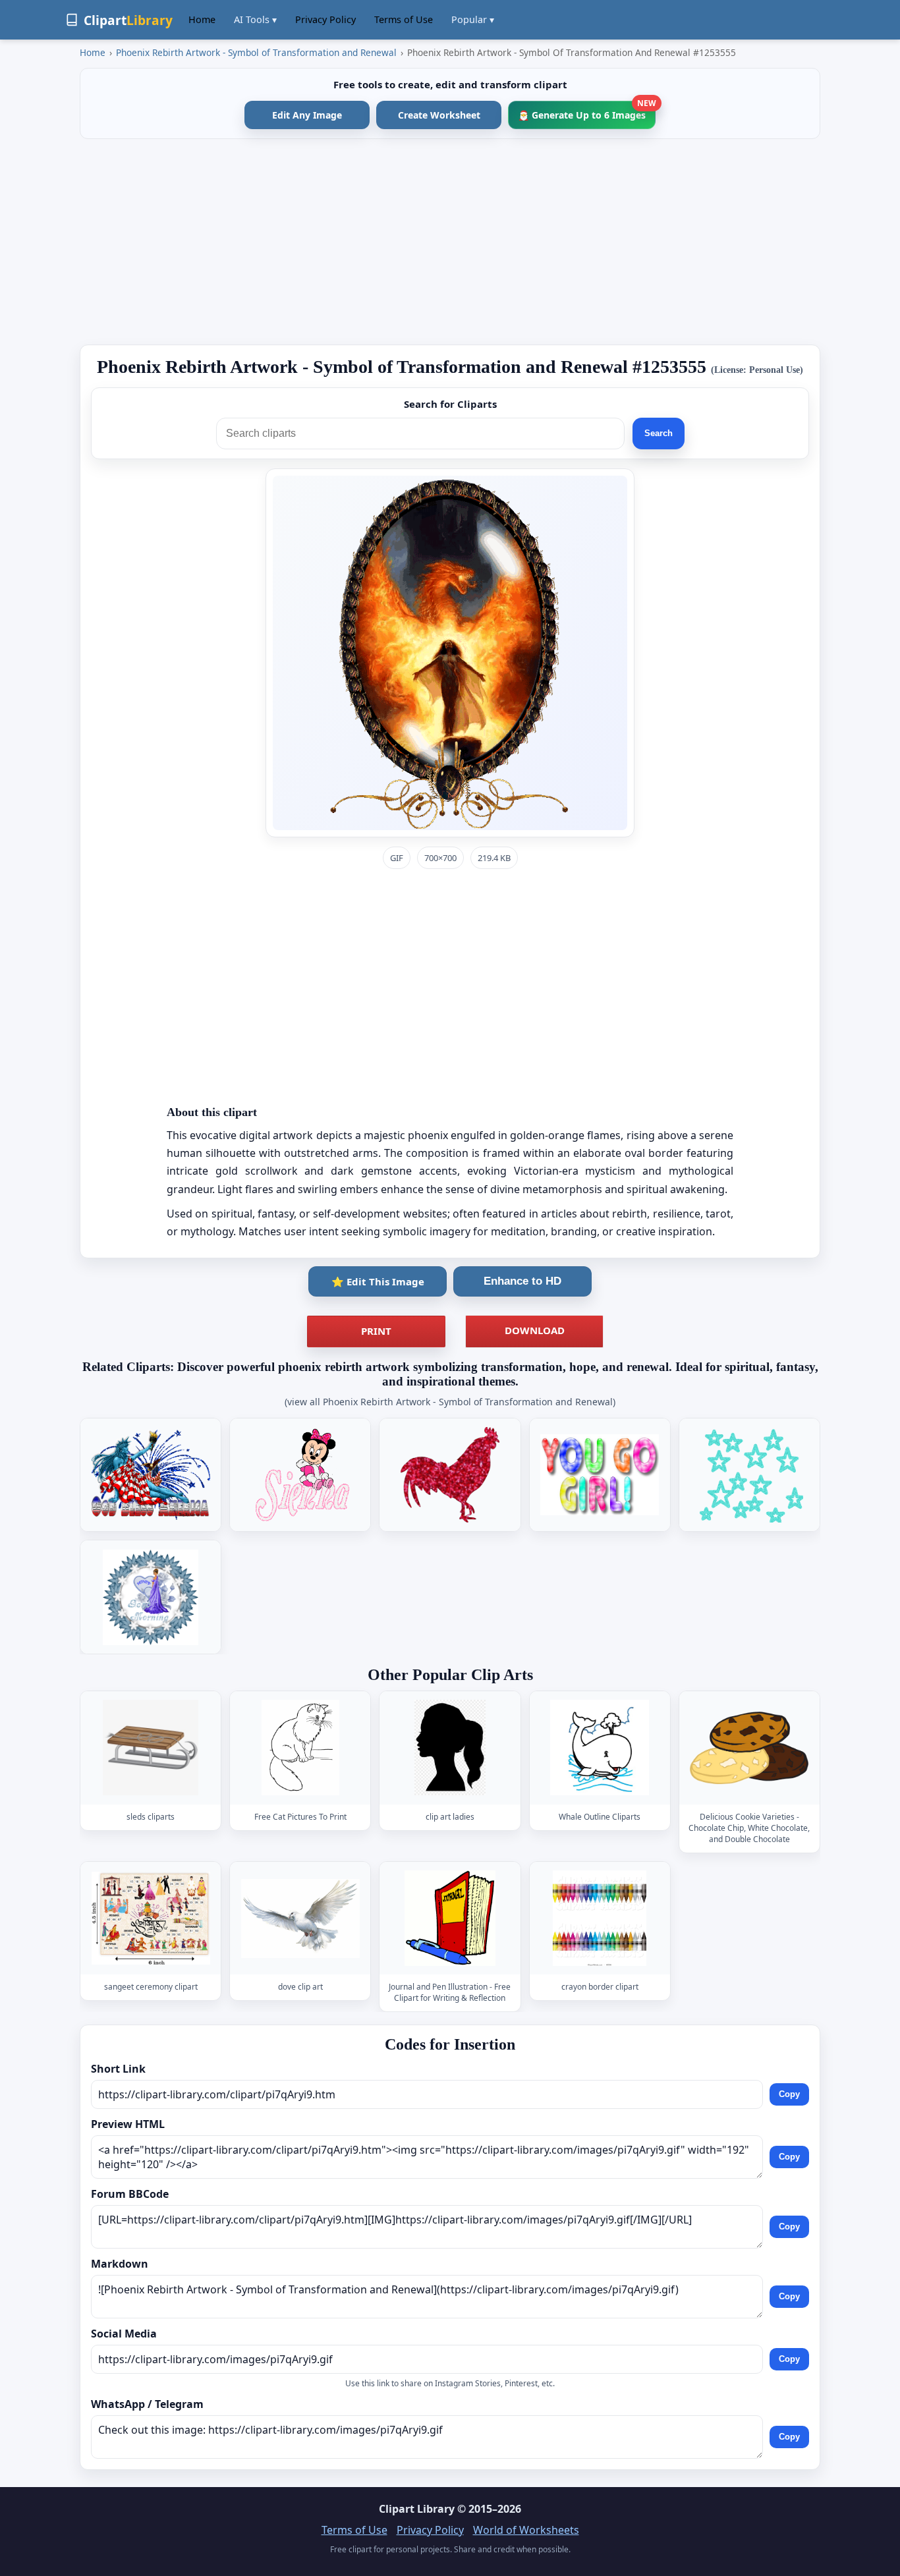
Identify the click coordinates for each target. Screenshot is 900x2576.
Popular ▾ (473, 19)
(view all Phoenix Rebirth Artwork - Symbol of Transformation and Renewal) (450, 1402)
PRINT (376, 1331)
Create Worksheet (439, 115)
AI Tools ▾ (255, 19)
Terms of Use (404, 19)
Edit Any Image (307, 115)
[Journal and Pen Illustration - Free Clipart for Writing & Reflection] (450, 1918)
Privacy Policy (325, 19)
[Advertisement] (450, 242)
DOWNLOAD (535, 1330)
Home (202, 19)
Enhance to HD (522, 1281)
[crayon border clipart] (600, 1918)
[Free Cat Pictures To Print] (300, 1748)
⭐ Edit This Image (378, 1281)
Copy (789, 2094)
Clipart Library (417, 2509)
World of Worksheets (526, 2530)
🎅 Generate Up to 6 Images (587, 111)
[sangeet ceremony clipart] (151, 1918)
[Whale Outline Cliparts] (600, 1748)
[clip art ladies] (450, 1748)
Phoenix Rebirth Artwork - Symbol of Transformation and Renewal (256, 52)
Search (659, 433)
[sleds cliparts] (151, 1748)
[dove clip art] (300, 1918)
